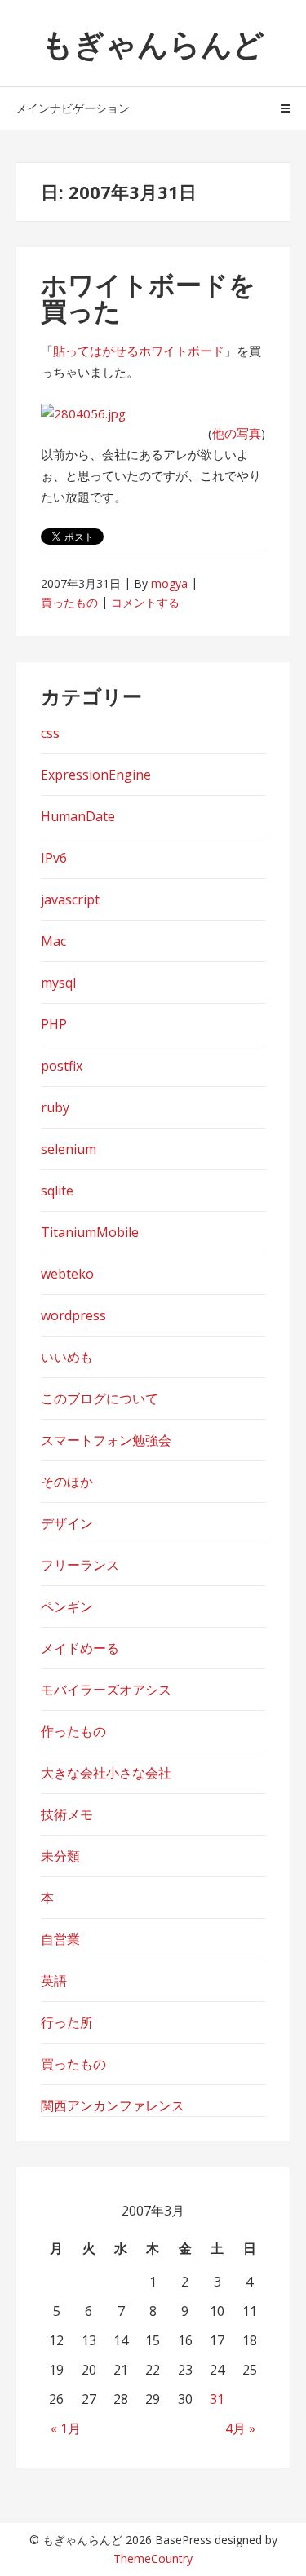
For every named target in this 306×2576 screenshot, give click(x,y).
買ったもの (69, 602)
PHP (54, 1024)
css (50, 733)
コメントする (145, 602)
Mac (53, 941)
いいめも (67, 1357)
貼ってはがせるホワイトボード (139, 351)
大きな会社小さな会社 (106, 1773)
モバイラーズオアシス (106, 1690)
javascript (70, 899)
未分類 (60, 1856)
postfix (62, 1066)
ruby (55, 1107)
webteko (67, 1274)
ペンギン (67, 1606)
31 (217, 2399)
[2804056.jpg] (83, 413)
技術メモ (67, 1814)
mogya (169, 583)
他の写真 (237, 433)
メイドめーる (80, 1648)
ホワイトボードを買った (148, 297)
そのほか (67, 1482)
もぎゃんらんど (153, 43)
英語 (54, 1981)
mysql (58, 983)
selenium (69, 1149)
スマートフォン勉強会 (106, 1440)
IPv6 (54, 858)
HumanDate (78, 816)
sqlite (57, 1191)
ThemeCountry (153, 2558)
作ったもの (73, 1731)
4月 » (240, 2428)
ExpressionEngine (96, 775)
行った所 (67, 2022)
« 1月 (66, 2428)
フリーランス (80, 1565)
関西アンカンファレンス (113, 2105)
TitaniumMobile (90, 1232)
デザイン (67, 1523)
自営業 (60, 1939)
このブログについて (100, 1398)
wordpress (73, 1315)
